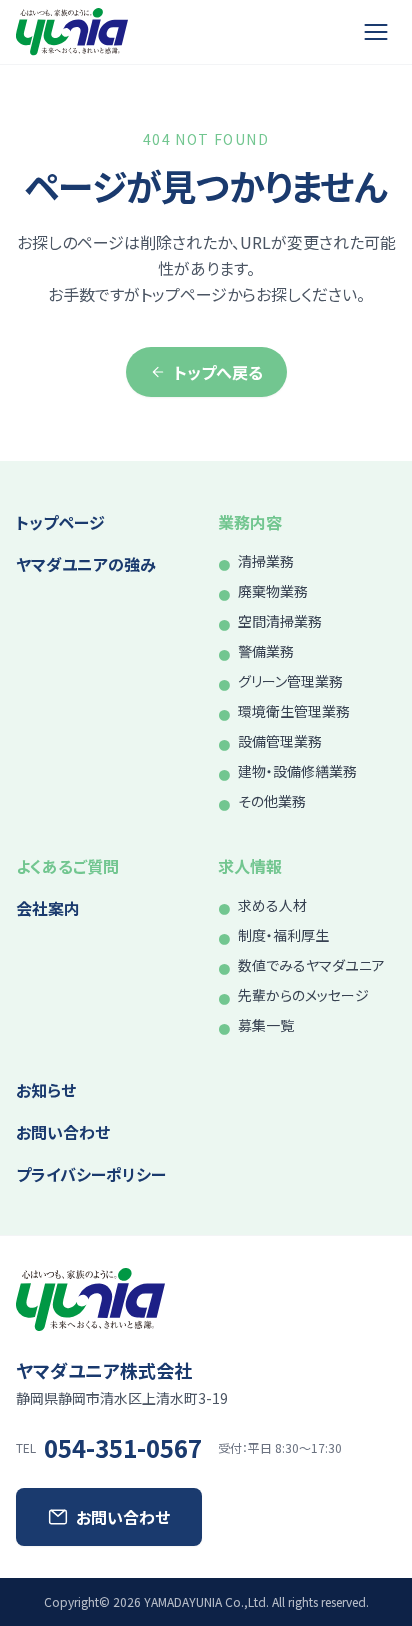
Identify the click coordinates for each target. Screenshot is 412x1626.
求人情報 (250, 866)
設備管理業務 (280, 741)
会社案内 (48, 908)
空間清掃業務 (280, 621)
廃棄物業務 (273, 591)
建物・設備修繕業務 (297, 771)
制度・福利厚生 (283, 935)
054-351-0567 (123, 1448)
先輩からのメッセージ (303, 995)
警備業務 (266, 651)
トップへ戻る (218, 372)
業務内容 (250, 522)
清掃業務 (266, 561)
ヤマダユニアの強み (86, 564)
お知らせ (46, 1090)
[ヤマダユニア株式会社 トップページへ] (72, 32)
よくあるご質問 (67, 866)
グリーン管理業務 (290, 681)
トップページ (60, 522)
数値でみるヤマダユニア (311, 965)
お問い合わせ (63, 1132)
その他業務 (272, 801)
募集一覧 (266, 1025)
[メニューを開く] (376, 32)
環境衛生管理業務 (294, 711)
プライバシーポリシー (91, 1174)
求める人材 (272, 905)
